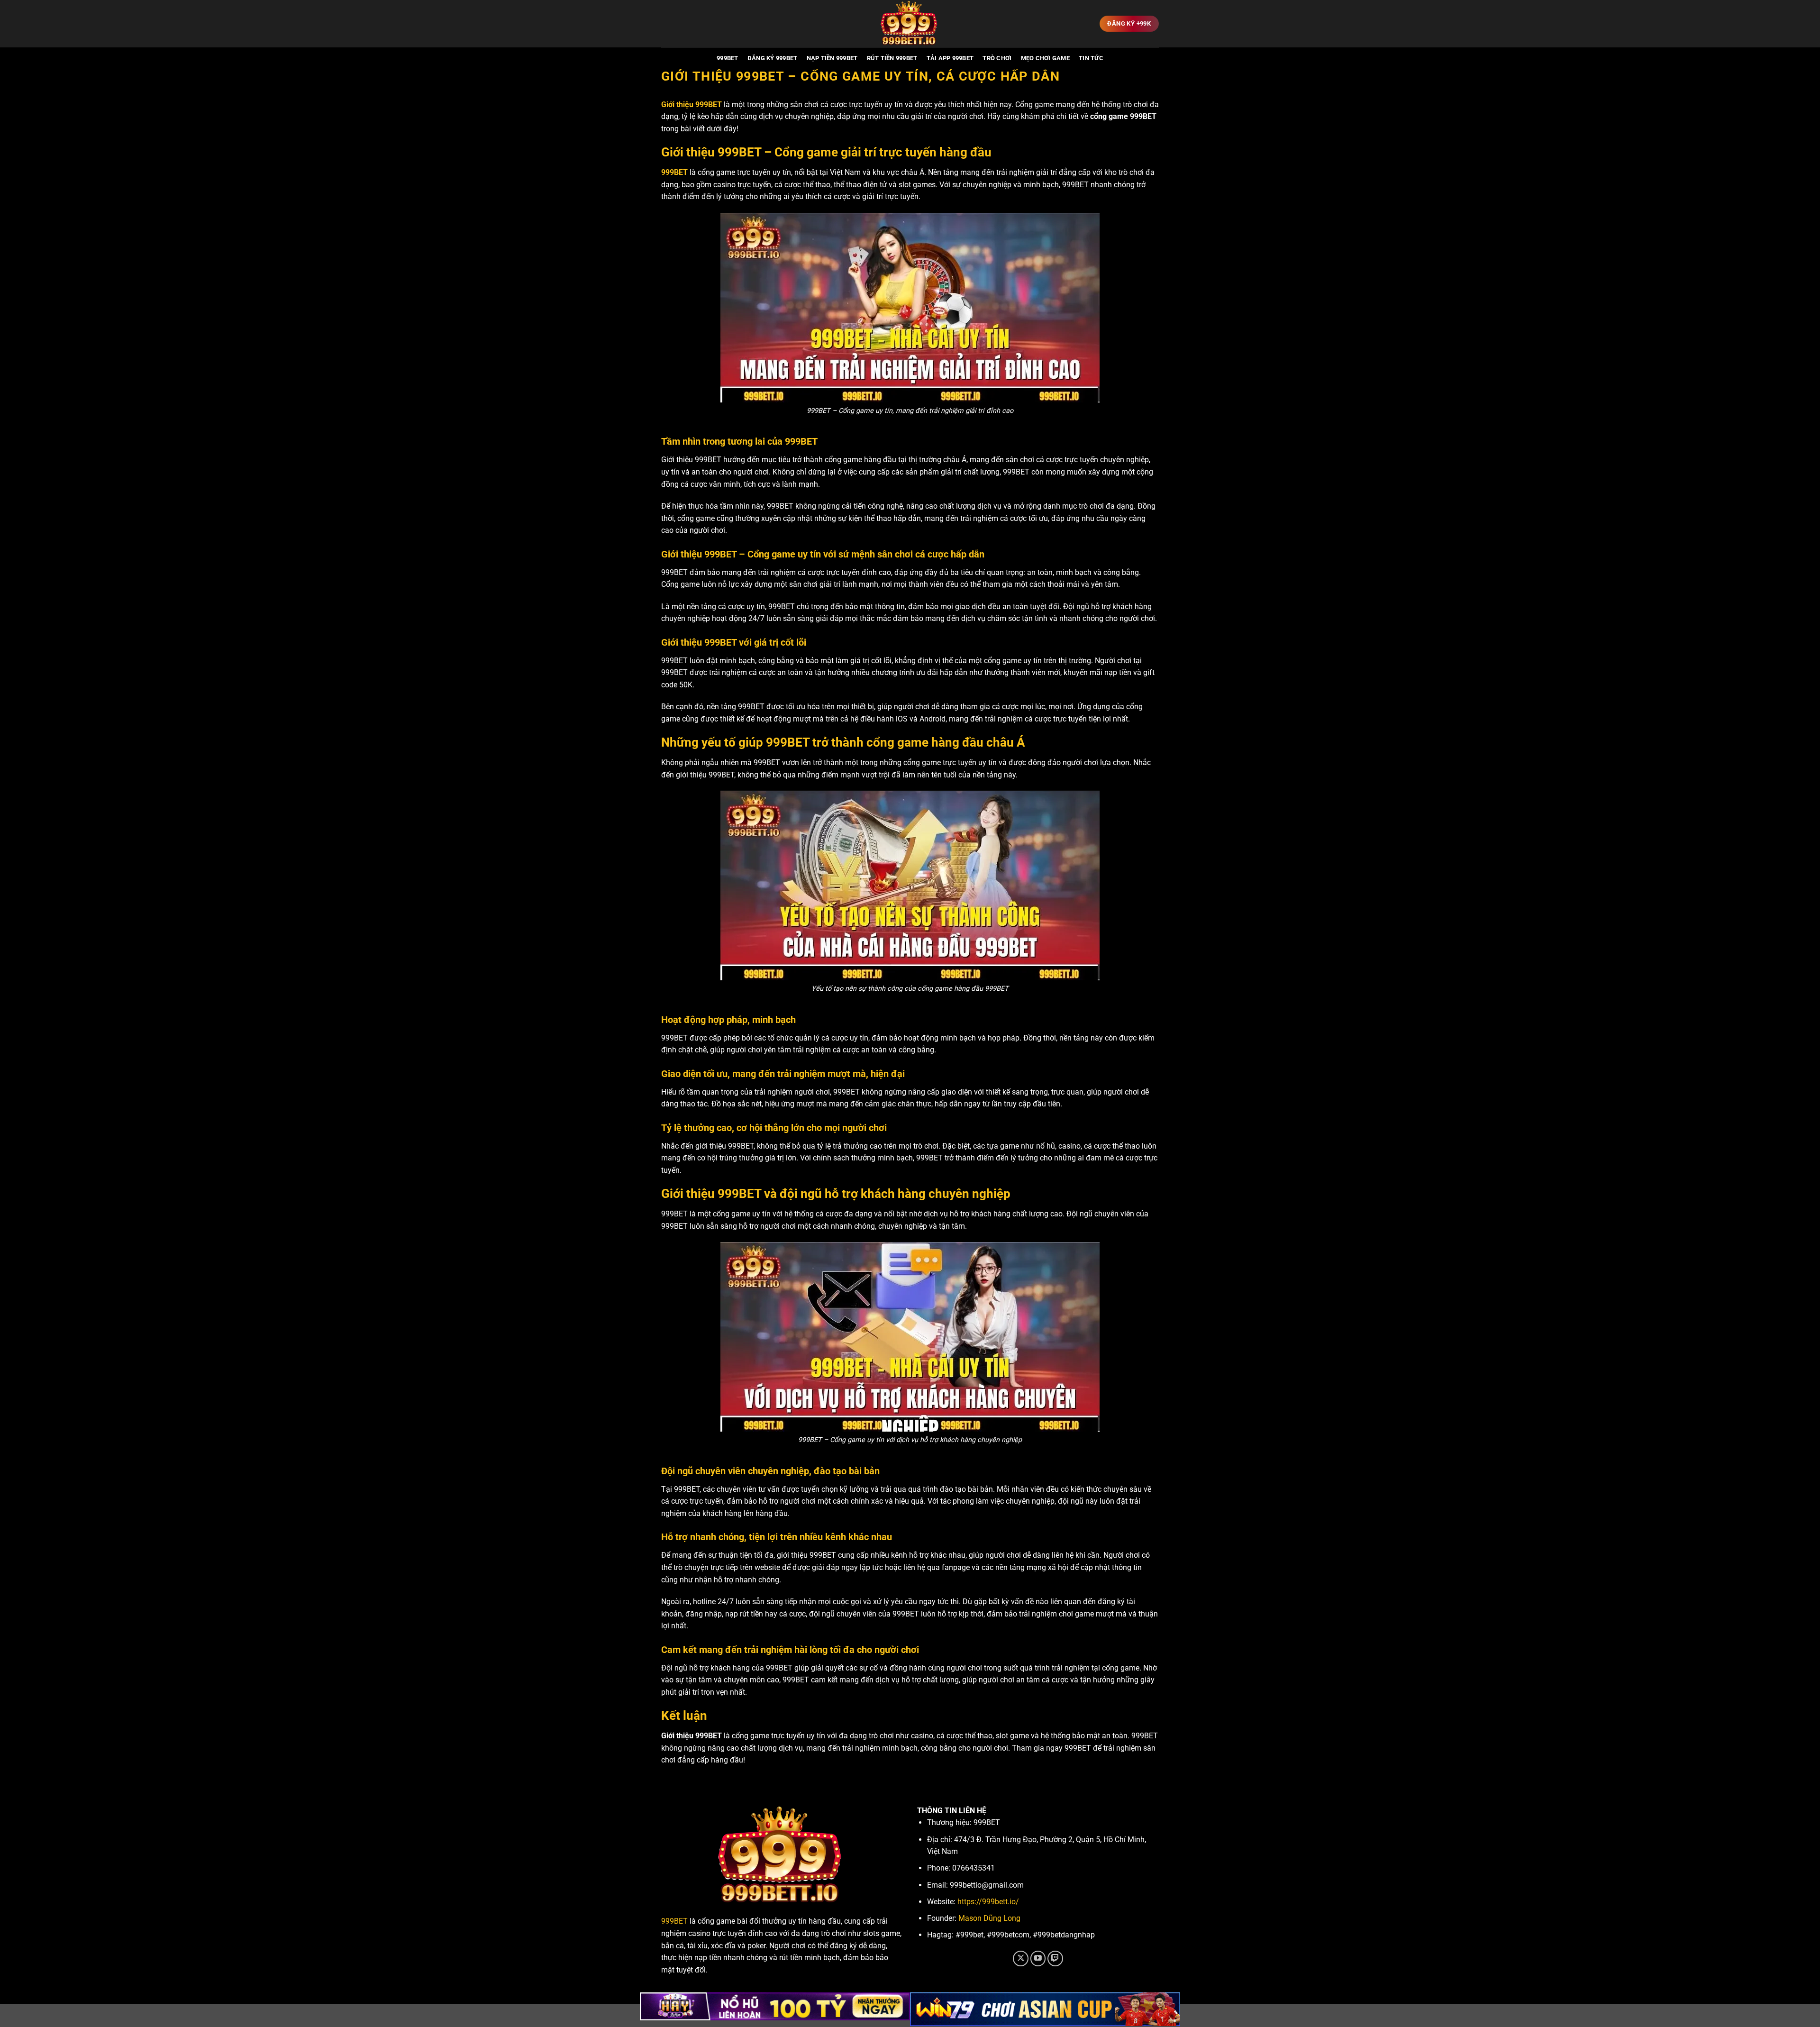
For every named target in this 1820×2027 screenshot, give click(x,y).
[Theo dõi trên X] (1021, 1959)
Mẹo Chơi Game (1045, 58)
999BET (728, 58)
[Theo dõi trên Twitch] (1055, 1959)
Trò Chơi (997, 58)
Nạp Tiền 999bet (832, 58)
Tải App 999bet (950, 58)
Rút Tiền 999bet (892, 58)
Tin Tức (1091, 58)
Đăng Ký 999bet (773, 58)
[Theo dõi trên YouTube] (1038, 1959)
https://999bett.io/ (988, 1902)
